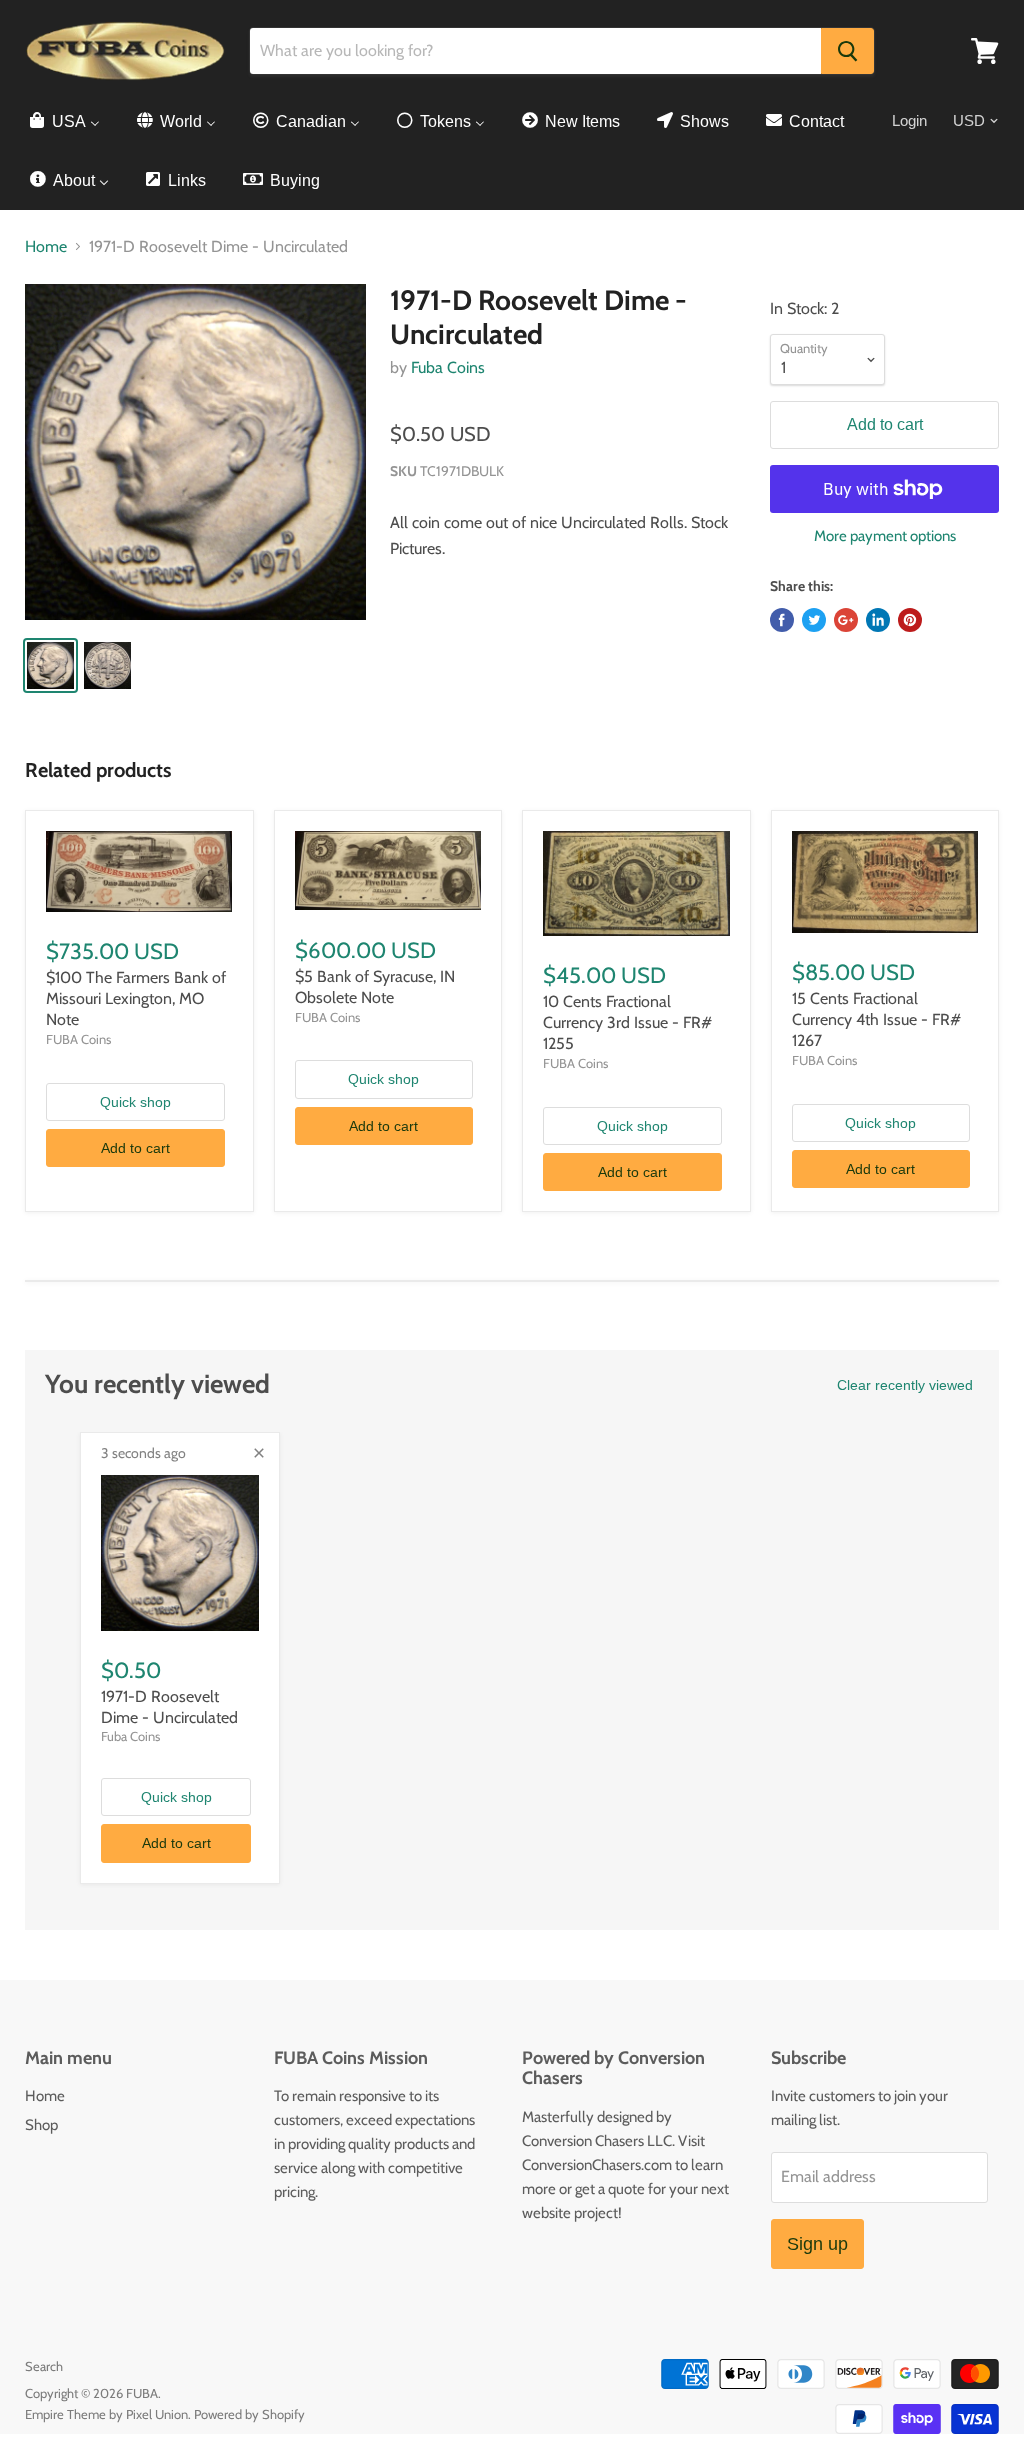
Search (44, 2366)
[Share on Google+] (846, 620)
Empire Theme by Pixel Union (106, 2414)
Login (909, 120)
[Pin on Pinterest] (910, 620)
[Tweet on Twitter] (814, 620)
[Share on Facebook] (782, 620)
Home (46, 247)
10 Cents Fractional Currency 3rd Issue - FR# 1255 (627, 1022)
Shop (41, 2125)
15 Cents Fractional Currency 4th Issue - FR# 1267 (876, 1019)
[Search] (847, 51)
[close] (259, 1453)
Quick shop (135, 1102)
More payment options (885, 536)
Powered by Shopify (249, 2414)
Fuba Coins (448, 367)
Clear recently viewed (905, 1385)
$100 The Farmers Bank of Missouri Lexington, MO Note (136, 998)
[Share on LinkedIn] (878, 620)
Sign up (817, 2244)
